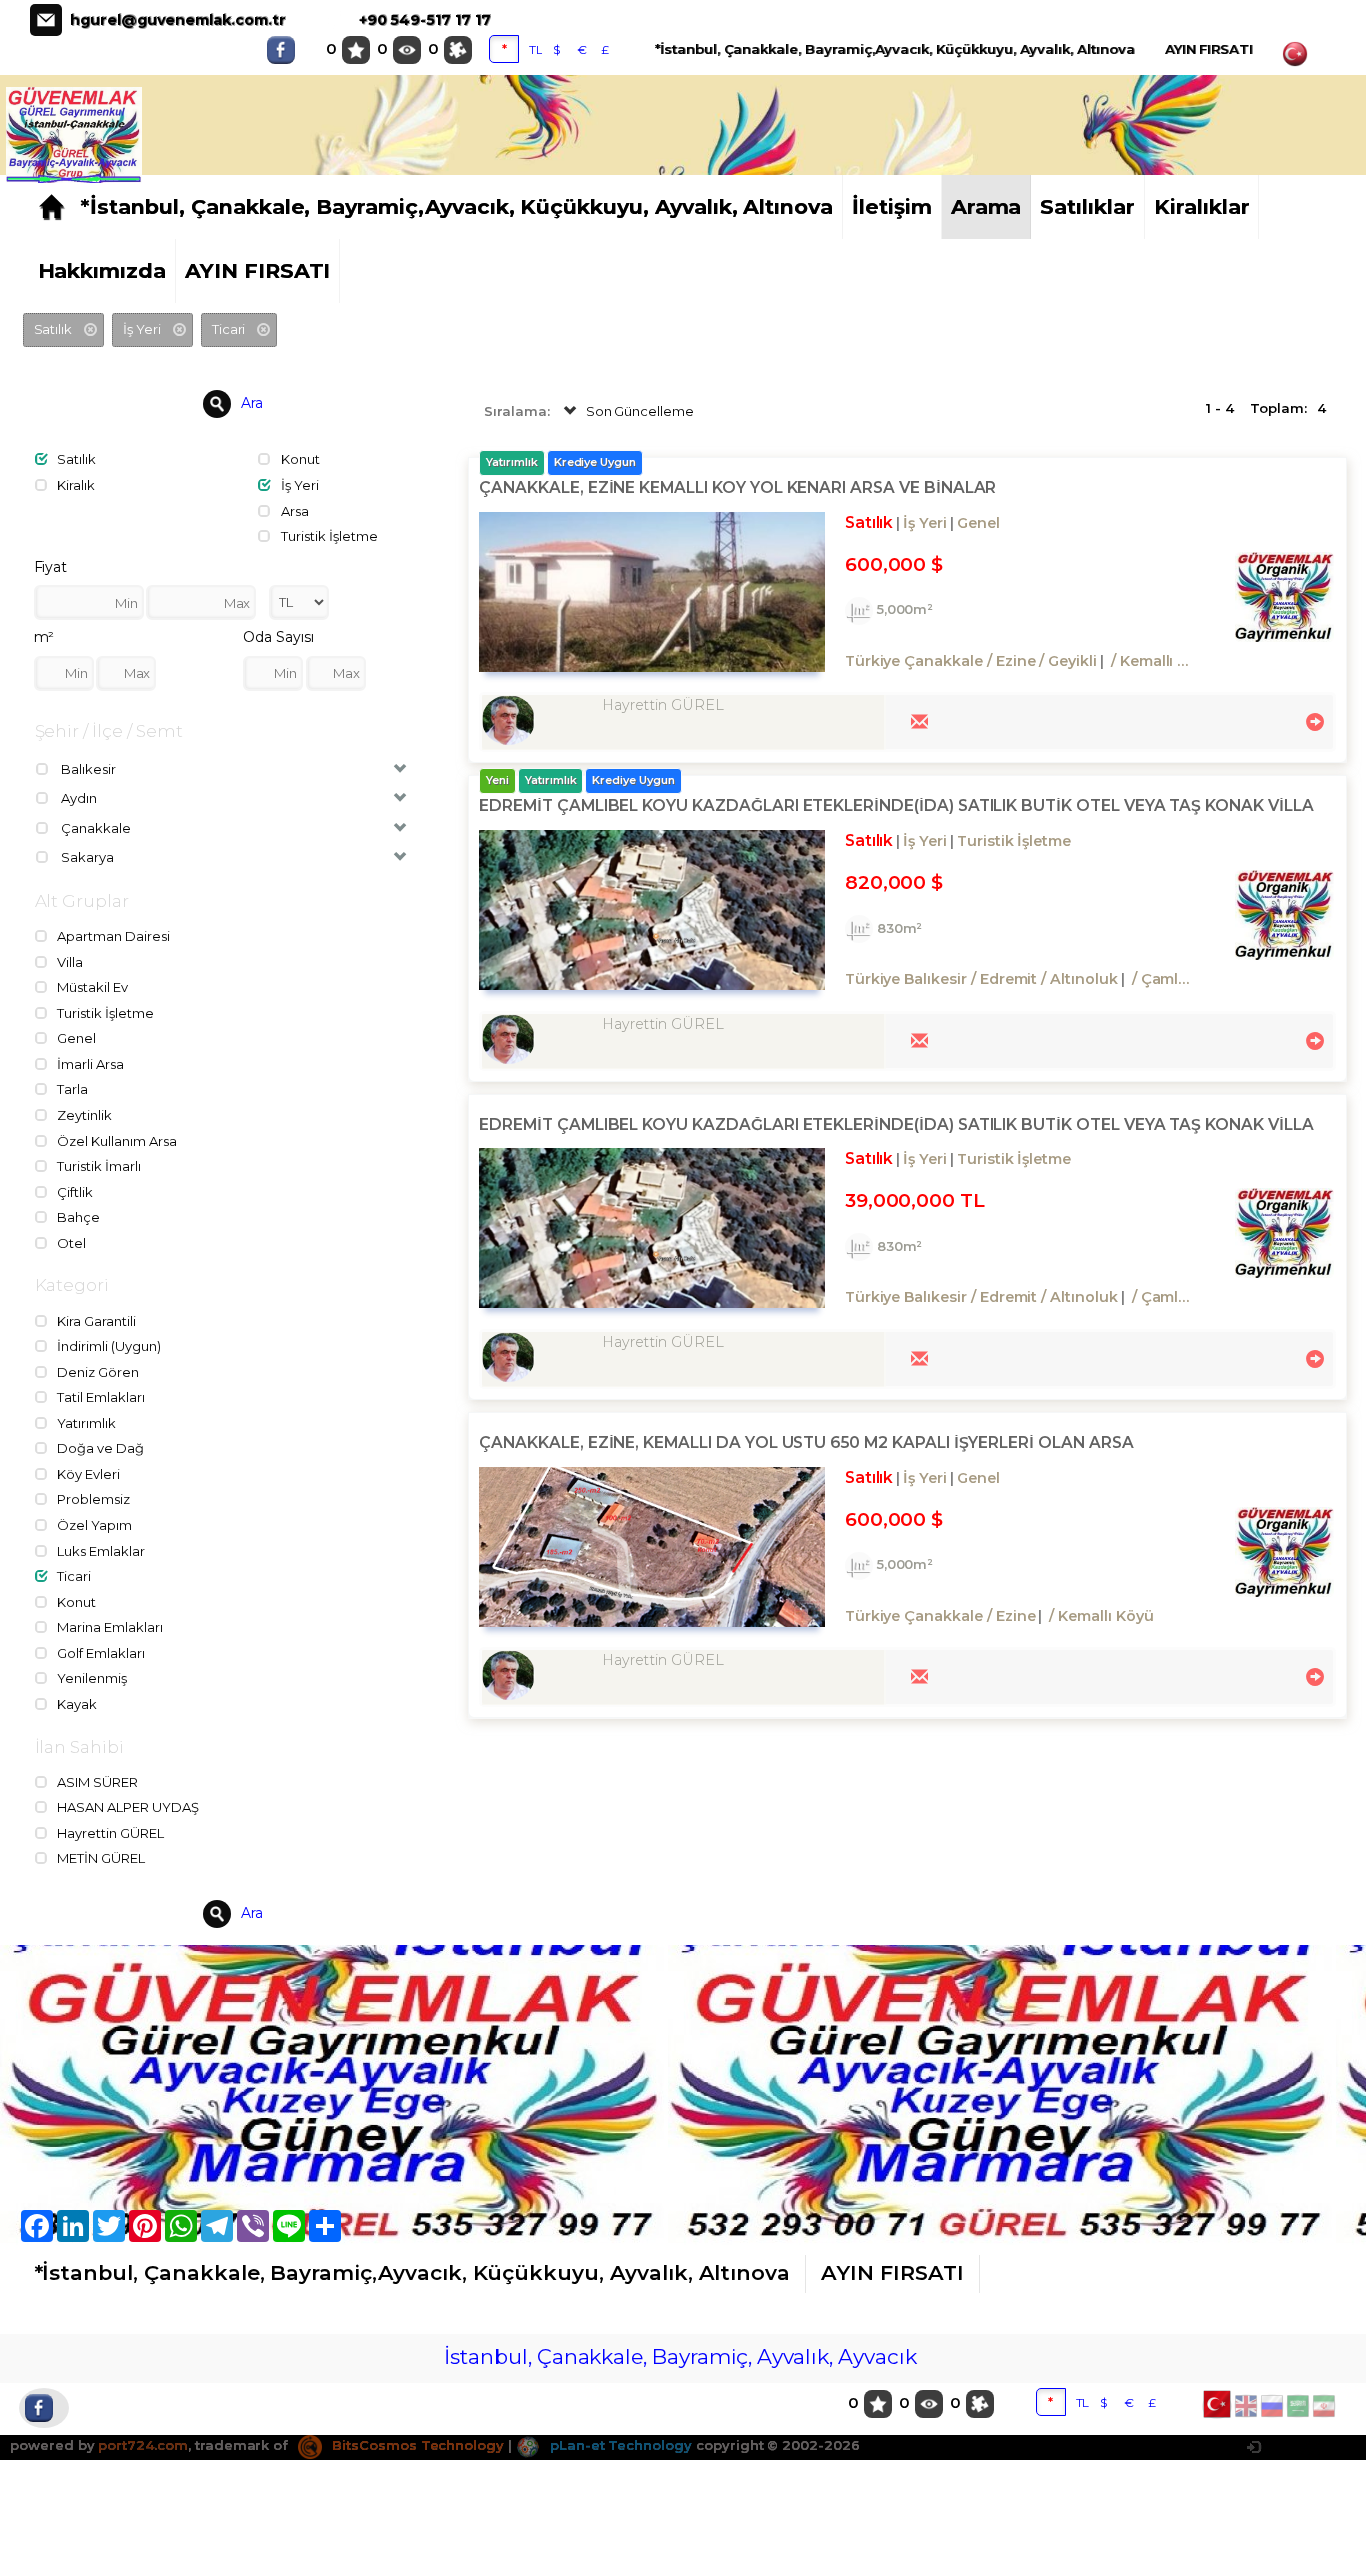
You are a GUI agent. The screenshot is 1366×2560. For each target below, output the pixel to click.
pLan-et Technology (619, 2445)
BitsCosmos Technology (416, 2445)
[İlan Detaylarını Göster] (1312, 720)
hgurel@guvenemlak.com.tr (178, 20)
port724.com (142, 2445)
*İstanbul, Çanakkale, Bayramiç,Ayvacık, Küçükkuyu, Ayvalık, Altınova (895, 49)
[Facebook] (286, 50)
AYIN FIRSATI (1209, 49)
